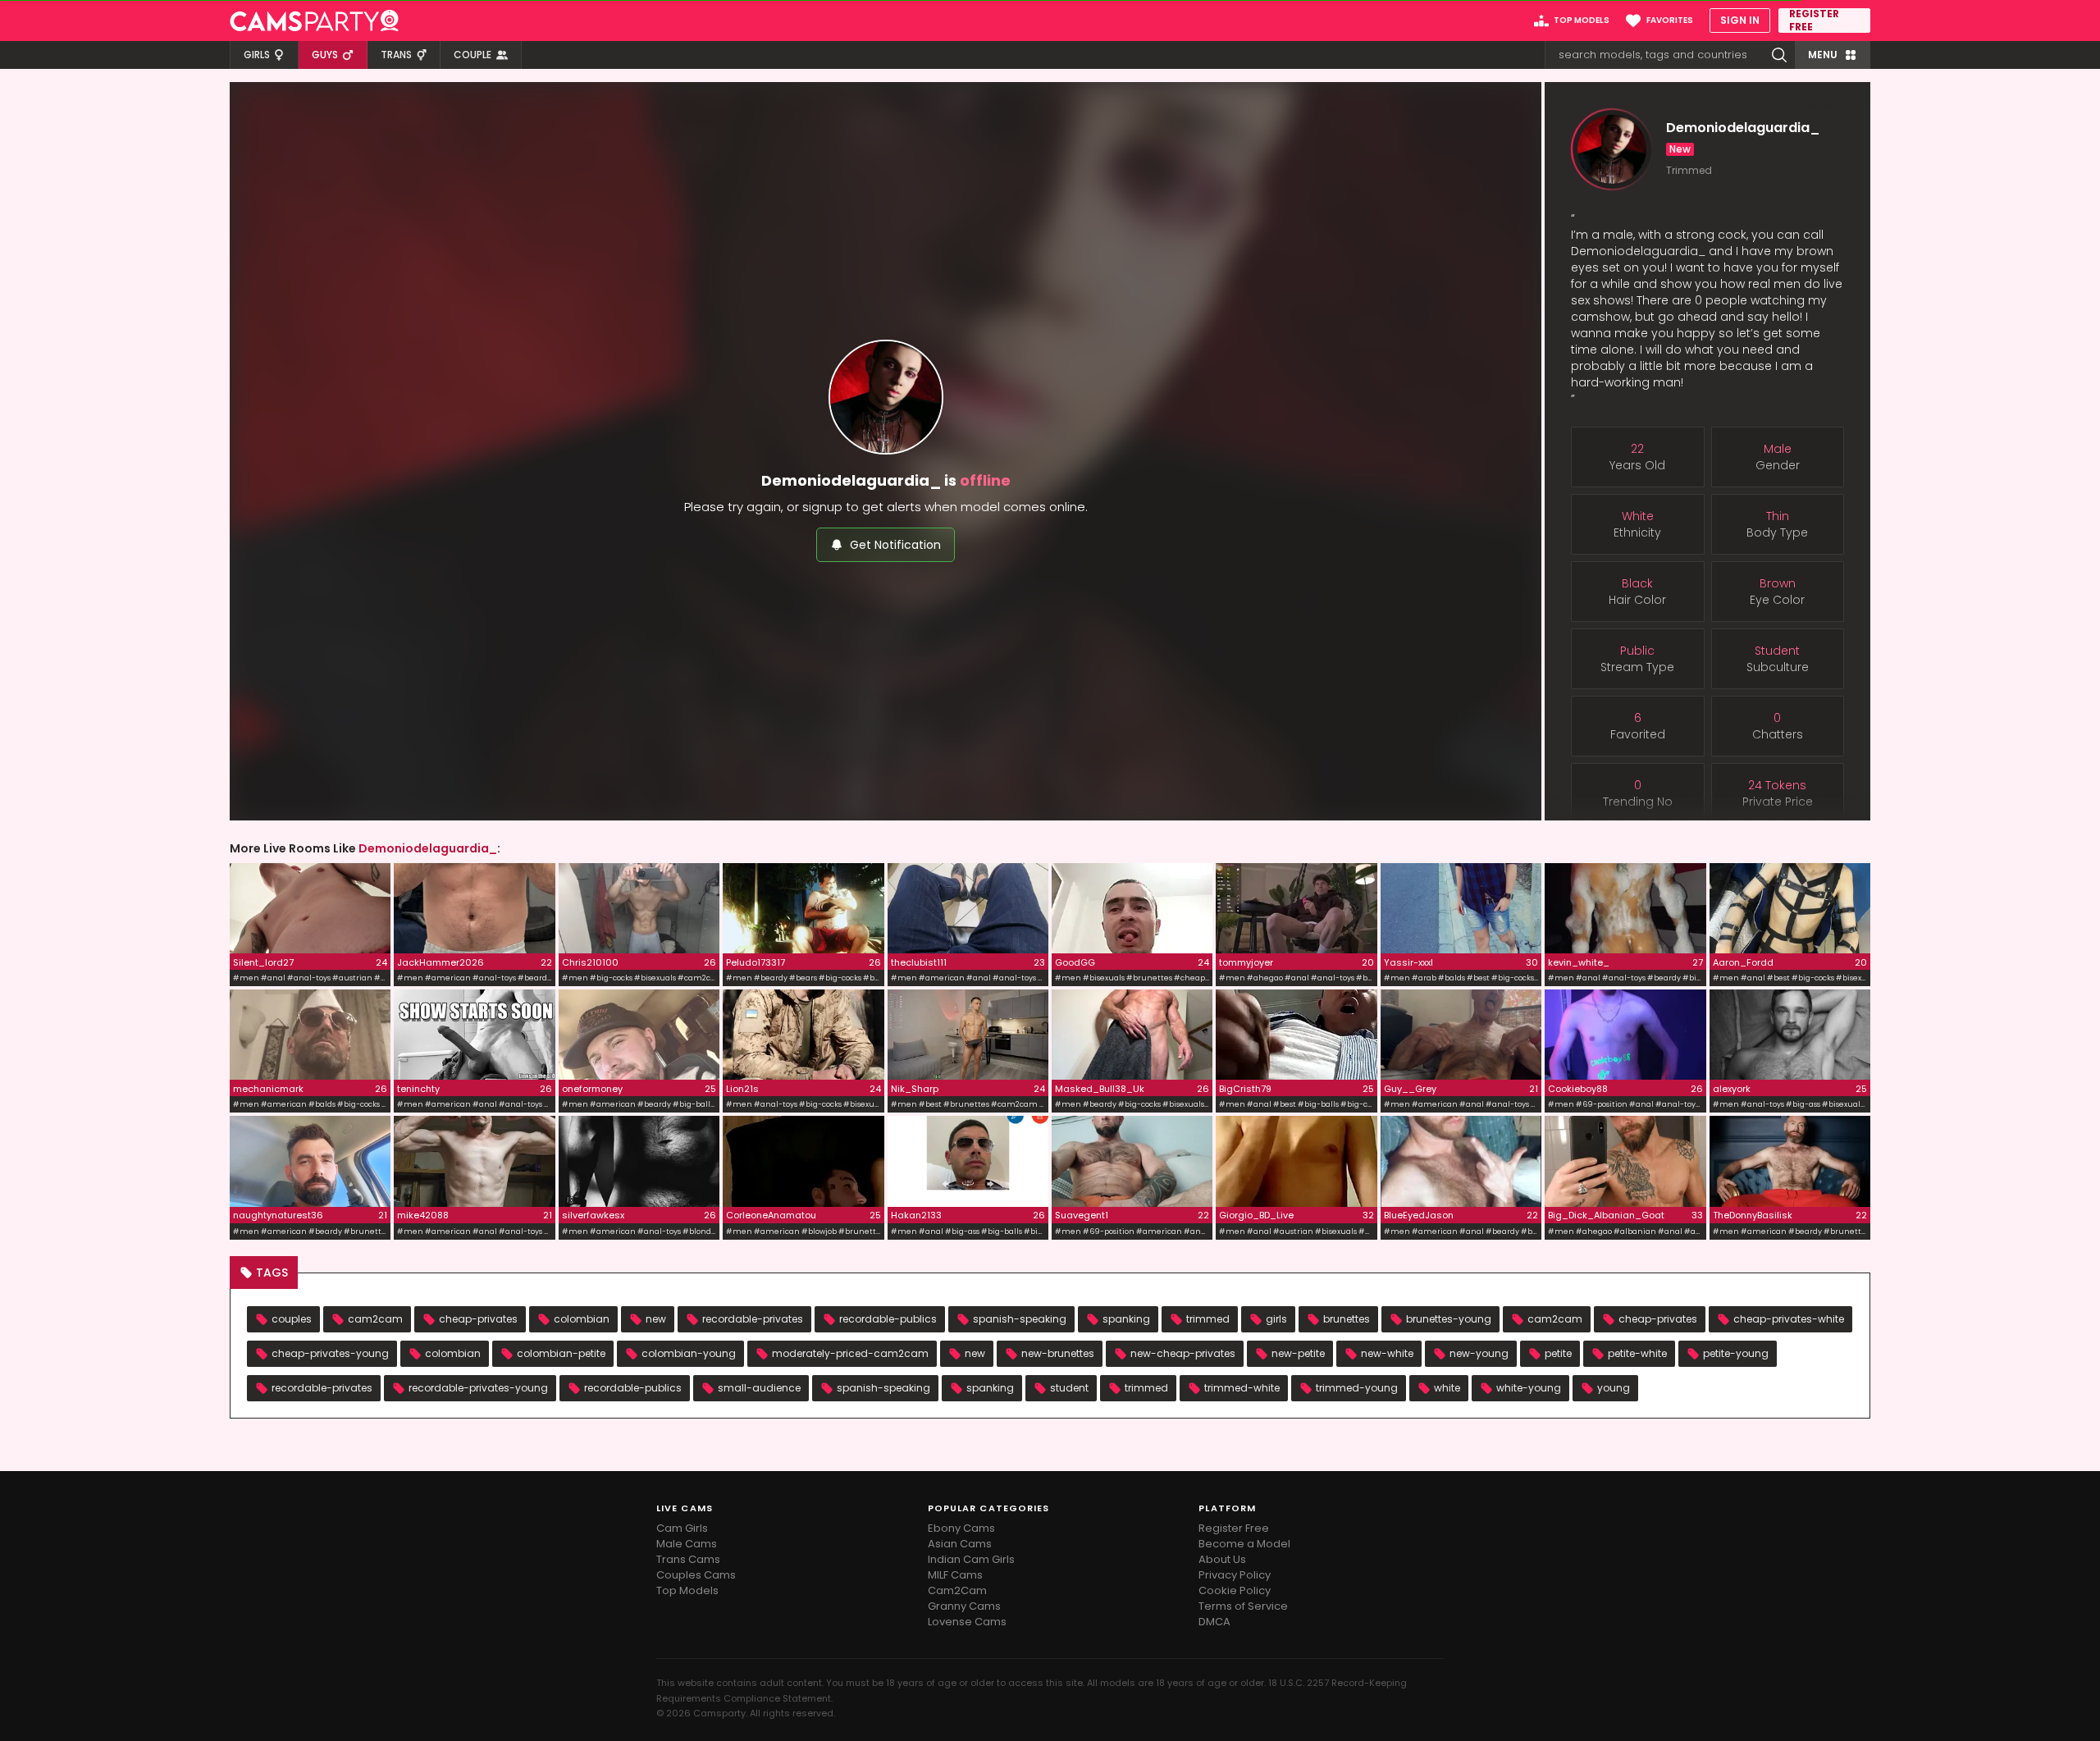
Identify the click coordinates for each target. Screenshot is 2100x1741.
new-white (1387, 1353)
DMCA (1214, 1622)
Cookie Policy (1235, 1590)
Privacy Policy (1235, 1575)
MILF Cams (955, 1575)
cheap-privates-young (330, 1353)
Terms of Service (1243, 1606)
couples (292, 1319)
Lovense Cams (967, 1622)
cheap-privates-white (1789, 1319)
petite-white (1637, 1353)
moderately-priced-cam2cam (850, 1353)
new (656, 1319)
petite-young (1736, 1353)
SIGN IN (1740, 20)
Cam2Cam (957, 1590)
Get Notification (895, 545)
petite (1558, 1353)
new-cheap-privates (1183, 1353)
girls (1276, 1319)
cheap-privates (478, 1319)
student (1069, 1388)
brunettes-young (1449, 1319)
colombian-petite (561, 1353)
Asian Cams (960, 1544)
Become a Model (1244, 1544)
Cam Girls (682, 1528)
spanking (1126, 1319)
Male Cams (687, 1544)
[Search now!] (1779, 55)
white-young (1529, 1388)
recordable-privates (753, 1319)
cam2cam (375, 1319)
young (1614, 1388)
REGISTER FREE (1814, 21)
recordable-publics (888, 1319)
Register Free (1234, 1528)
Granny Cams (964, 1606)
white (1447, 1388)
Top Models (687, 1590)
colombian (582, 1319)
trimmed (1208, 1319)
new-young (1479, 1353)
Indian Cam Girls (971, 1559)
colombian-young (689, 1353)
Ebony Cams (961, 1528)
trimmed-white (1242, 1388)
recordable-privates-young (478, 1388)
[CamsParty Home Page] (314, 21)
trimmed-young (1357, 1388)
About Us (1222, 1559)
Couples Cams (696, 1575)
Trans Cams (688, 1559)
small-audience (759, 1388)
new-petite (1298, 1353)
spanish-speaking (1020, 1319)
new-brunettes (1058, 1353)
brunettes (1347, 1319)
